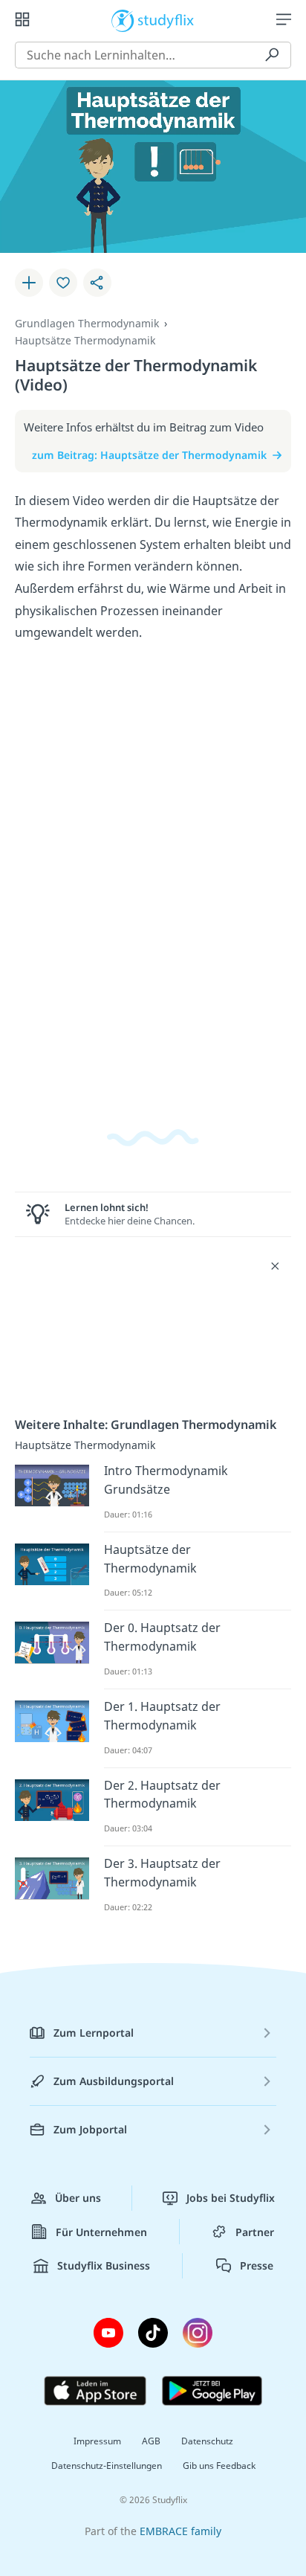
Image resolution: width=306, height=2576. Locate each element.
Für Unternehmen (101, 2232)
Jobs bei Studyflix (231, 2198)
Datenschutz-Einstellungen (107, 2466)
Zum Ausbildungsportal (114, 2081)
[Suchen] (272, 55)
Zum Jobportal (90, 2129)
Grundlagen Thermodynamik (87, 323)
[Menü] (284, 19)
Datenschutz (207, 2441)
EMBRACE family (180, 2531)
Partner (255, 2232)
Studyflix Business (104, 2265)
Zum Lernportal (94, 2033)
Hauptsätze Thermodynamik (85, 340)
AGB (151, 2441)
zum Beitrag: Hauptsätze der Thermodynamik (149, 455)
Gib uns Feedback (219, 2466)
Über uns (78, 2198)
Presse (257, 2265)
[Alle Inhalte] (22, 19)
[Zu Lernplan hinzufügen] (29, 283)
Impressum (97, 2441)
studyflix (166, 19)
